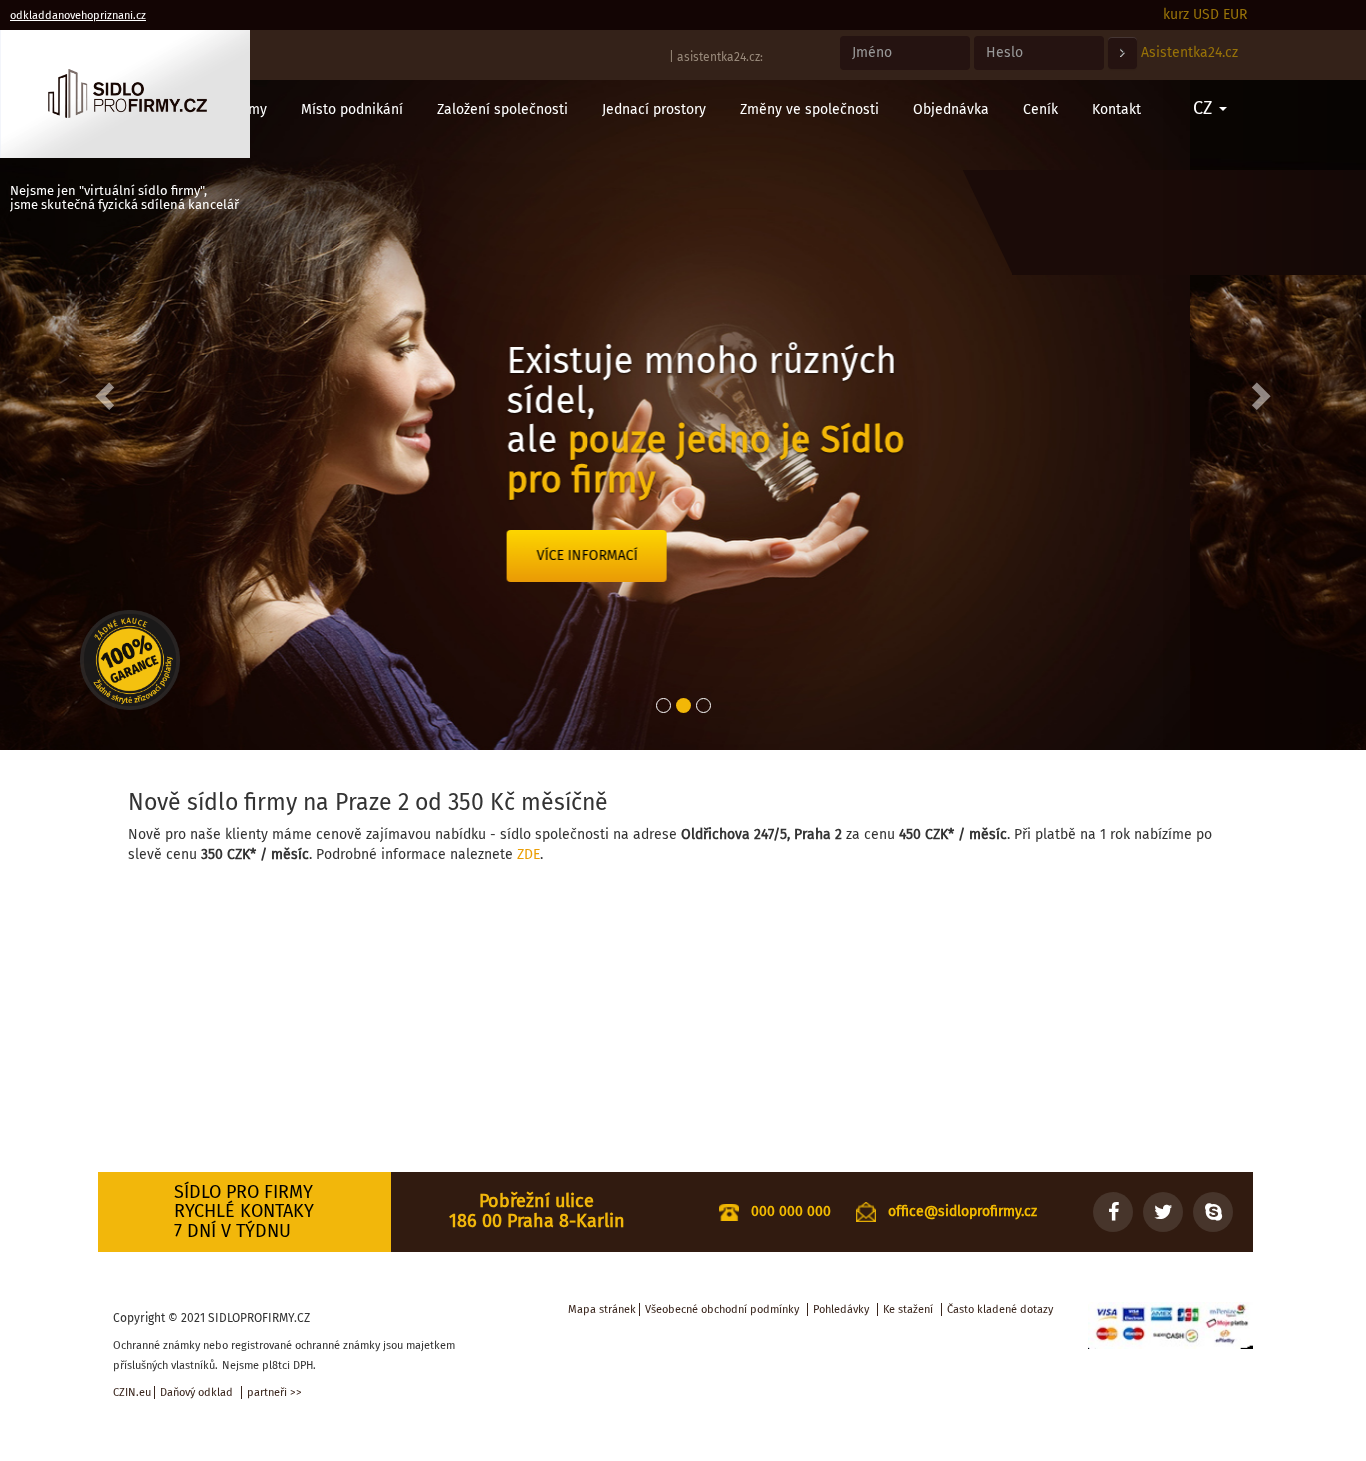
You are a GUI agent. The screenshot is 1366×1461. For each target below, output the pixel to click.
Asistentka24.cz (1189, 52)
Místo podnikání (352, 109)
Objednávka (951, 109)
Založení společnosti (502, 109)
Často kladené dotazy (1000, 1309)
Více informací (763, 555)
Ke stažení (908, 1309)
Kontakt (1116, 109)
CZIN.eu (132, 1392)
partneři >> (274, 1392)
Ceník (1040, 109)
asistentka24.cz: (720, 57)
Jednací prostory (654, 109)
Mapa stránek (602, 1309)
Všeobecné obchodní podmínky (722, 1309)
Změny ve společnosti (809, 109)
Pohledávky (841, 1309)
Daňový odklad (196, 1392)
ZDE (528, 854)
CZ (1205, 108)
